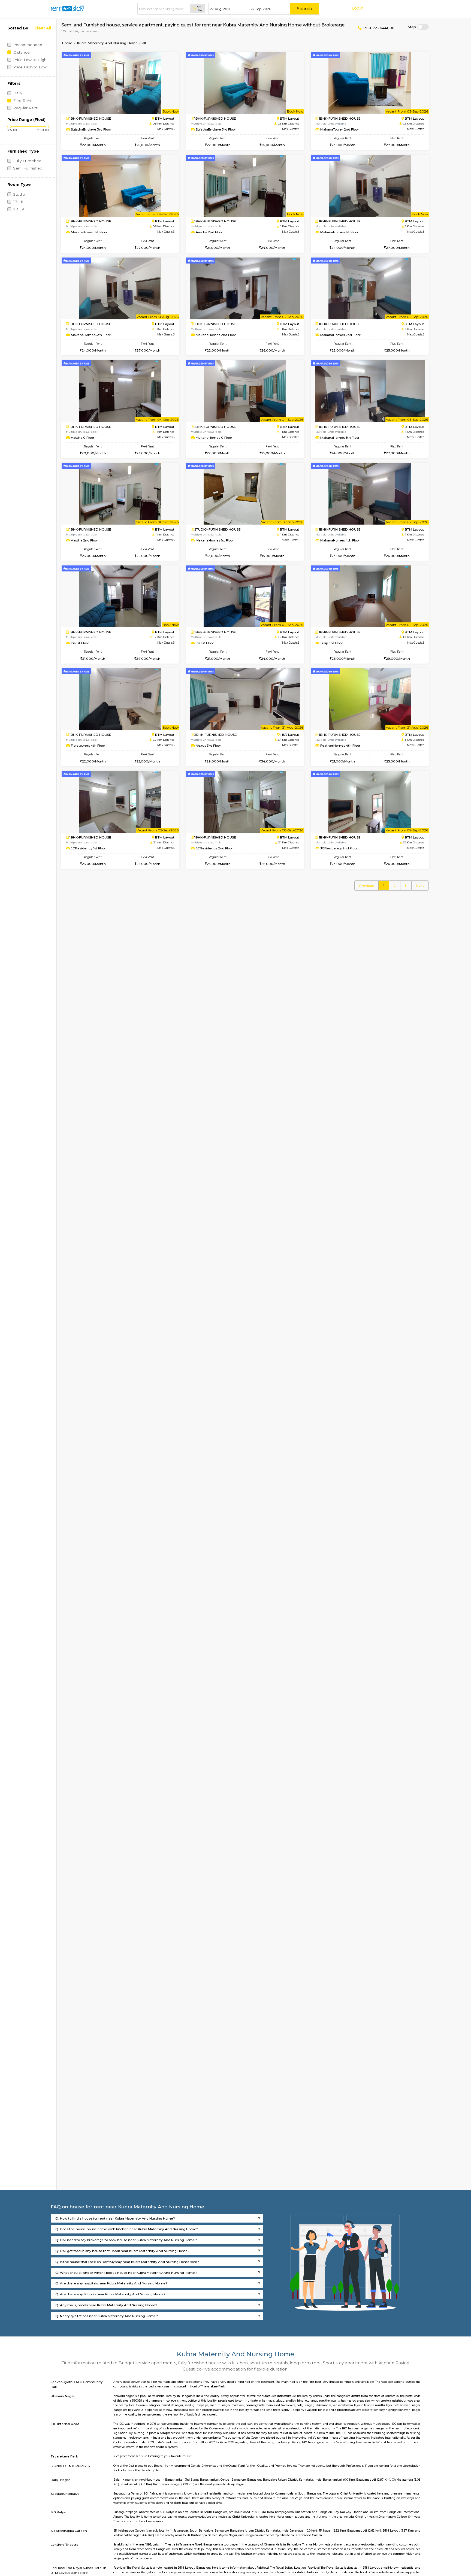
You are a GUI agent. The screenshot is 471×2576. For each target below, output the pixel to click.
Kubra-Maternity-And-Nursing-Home (107, 43)
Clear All (43, 28)
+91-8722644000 (378, 28)
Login (357, 8)
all (144, 43)
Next (420, 886)
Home (67, 43)
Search (304, 9)
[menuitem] (366, 886)
